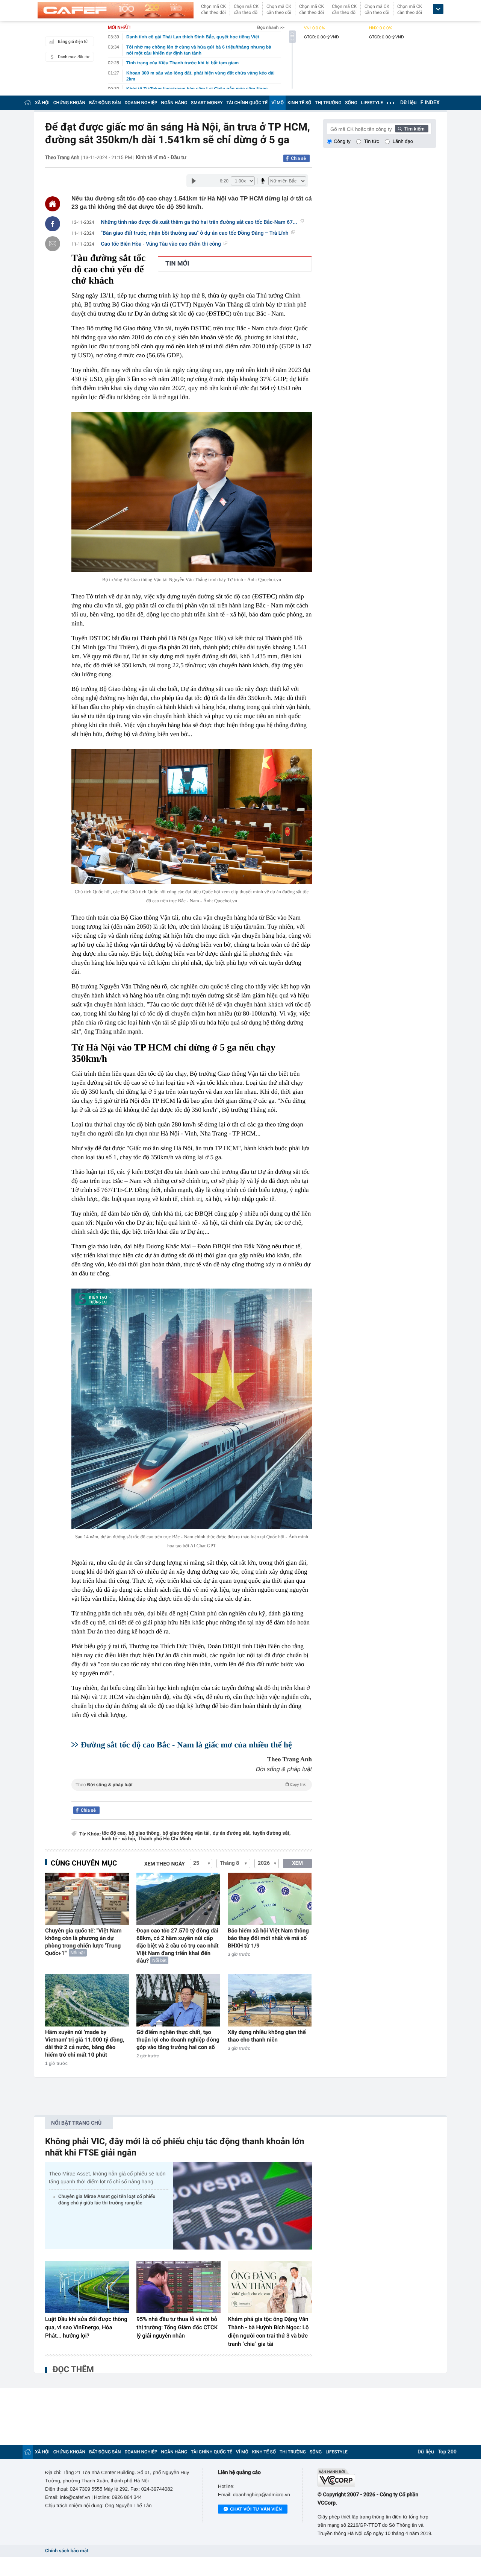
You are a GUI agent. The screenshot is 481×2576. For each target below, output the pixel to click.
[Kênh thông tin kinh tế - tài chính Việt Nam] (116, 10)
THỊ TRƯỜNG (328, 103)
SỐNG (351, 103)
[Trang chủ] (28, 102)
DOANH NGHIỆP (141, 103)
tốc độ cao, (114, 1833)
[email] (53, 244)
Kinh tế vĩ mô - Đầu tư (161, 158)
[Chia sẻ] (53, 224)
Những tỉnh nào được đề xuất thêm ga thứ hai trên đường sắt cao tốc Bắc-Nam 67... (199, 222)
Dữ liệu (408, 103)
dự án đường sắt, (232, 1833)
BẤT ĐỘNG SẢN (105, 103)
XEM (297, 1863)
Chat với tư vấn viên (256, 2509)
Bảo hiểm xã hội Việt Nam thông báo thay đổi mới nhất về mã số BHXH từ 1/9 (268, 1938)
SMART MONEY (207, 103)
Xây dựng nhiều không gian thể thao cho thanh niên (267, 2036)
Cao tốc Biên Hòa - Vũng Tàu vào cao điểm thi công (161, 244)
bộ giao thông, (144, 1833)
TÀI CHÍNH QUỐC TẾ (247, 103)
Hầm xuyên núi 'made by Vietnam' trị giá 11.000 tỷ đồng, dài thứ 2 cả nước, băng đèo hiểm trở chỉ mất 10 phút (85, 2043)
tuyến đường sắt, (272, 1833)
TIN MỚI (177, 264)
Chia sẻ (298, 158)
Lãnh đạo (403, 141)
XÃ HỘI (42, 103)
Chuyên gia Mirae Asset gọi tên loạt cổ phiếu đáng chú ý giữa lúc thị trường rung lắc (107, 2200)
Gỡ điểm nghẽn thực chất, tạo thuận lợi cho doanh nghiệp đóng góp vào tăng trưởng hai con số (178, 2040)
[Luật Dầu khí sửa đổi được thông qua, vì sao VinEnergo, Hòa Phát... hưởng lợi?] (87, 2287)
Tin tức (372, 141)
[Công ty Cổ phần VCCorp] (377, 2478)
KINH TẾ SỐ (299, 103)
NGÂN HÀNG (174, 103)
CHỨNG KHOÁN (69, 103)
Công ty (342, 141)
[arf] (192, 1793)
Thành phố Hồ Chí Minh (164, 1839)
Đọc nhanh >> (271, 27)
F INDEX (430, 103)
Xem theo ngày (165, 1864)
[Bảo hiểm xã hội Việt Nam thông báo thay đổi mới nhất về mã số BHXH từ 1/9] (270, 1899)
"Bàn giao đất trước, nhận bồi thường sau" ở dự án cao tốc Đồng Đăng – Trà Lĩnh (195, 233)
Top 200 (447, 2452)
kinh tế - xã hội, (119, 1839)
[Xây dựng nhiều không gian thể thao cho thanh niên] (270, 2000)
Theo (191, 1785)
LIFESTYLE (372, 103)
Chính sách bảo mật (67, 2551)
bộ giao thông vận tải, (187, 1833)
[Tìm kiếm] (412, 129)
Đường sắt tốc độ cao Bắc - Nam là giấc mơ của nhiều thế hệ (186, 1745)
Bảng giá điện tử (73, 42)
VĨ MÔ (278, 103)
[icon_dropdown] (438, 9)
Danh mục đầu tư (74, 57)
